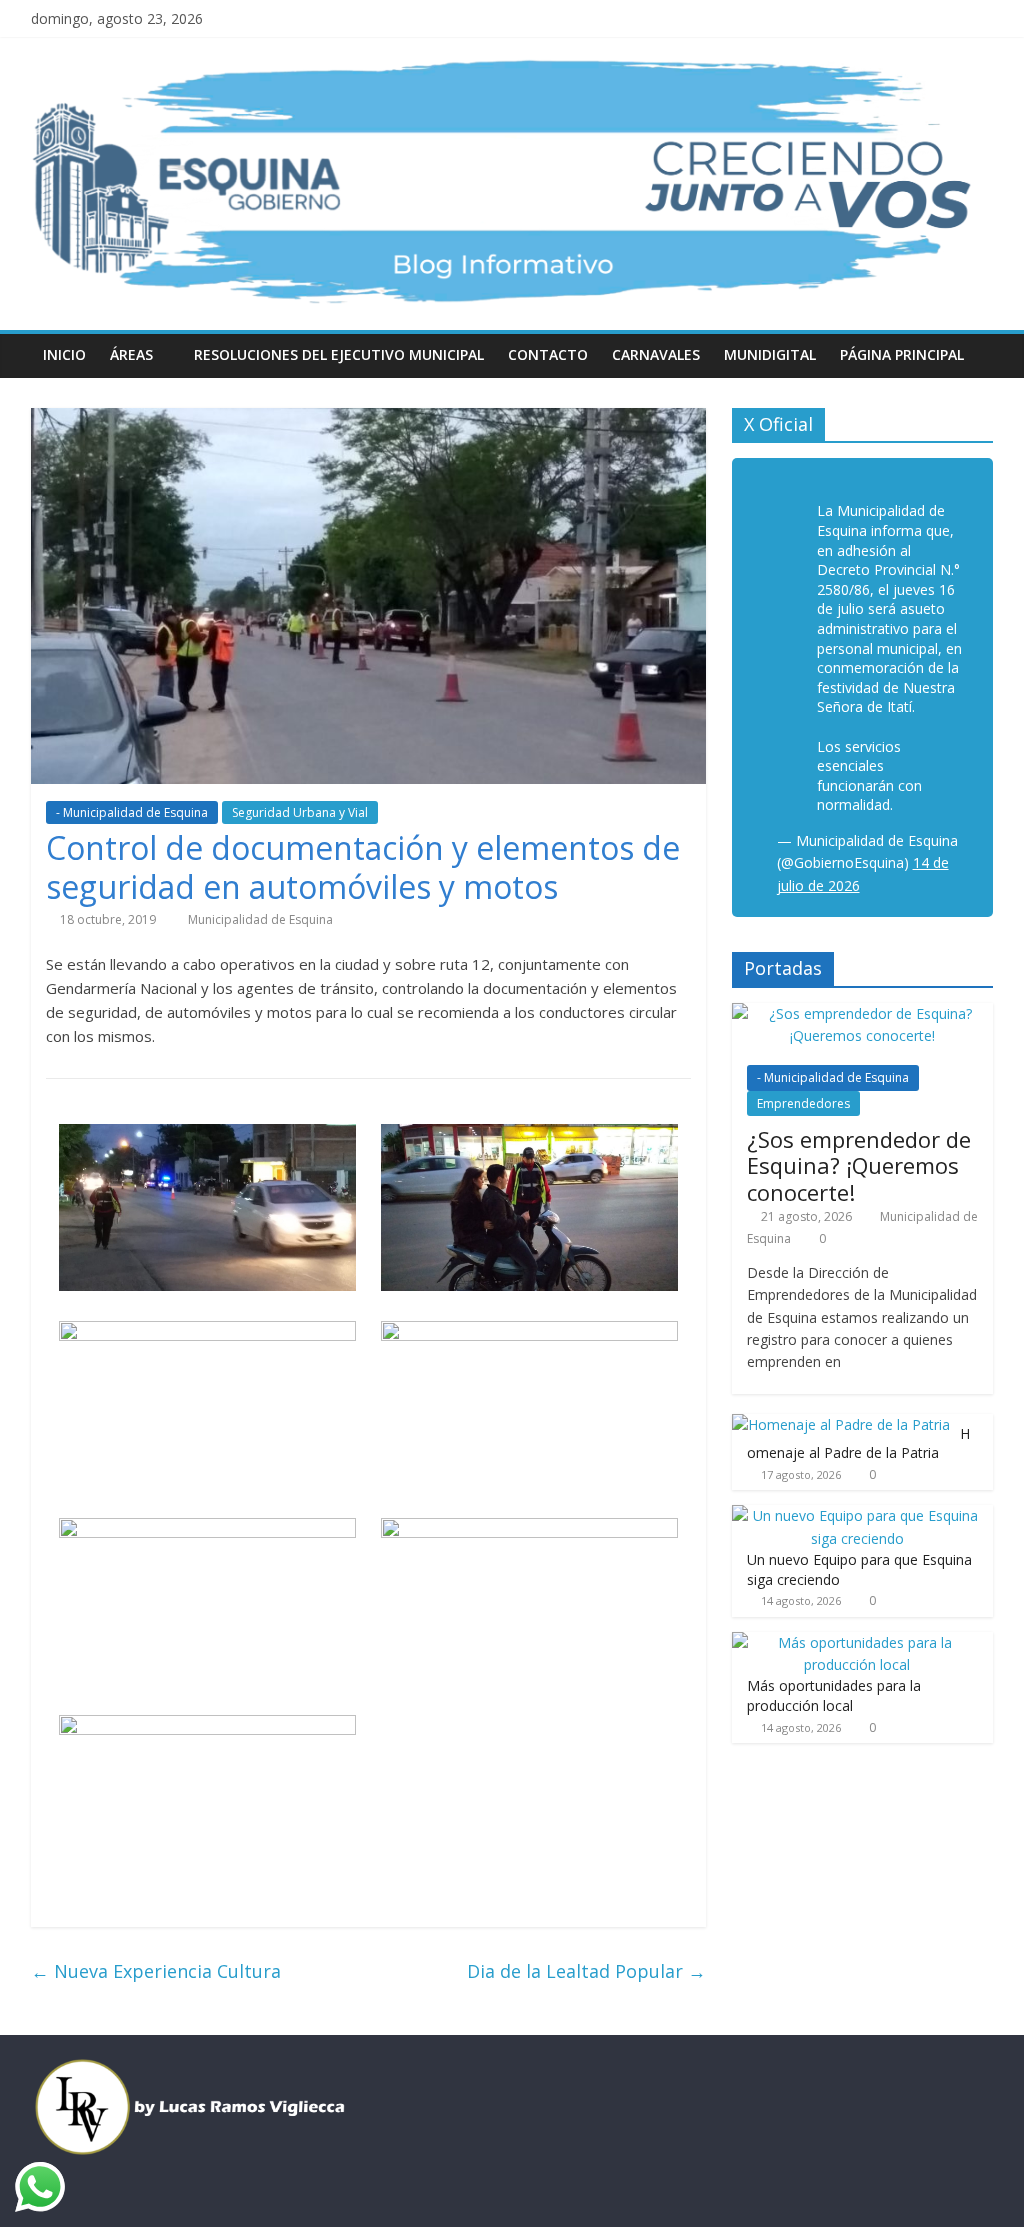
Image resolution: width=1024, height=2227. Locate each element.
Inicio (64, 354)
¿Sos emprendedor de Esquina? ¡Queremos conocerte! (859, 1165)
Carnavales (656, 354)
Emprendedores (803, 1103)
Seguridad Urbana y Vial (300, 812)
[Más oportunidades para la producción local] (858, 1642)
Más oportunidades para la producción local (834, 1695)
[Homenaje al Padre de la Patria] (841, 1424)
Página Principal (902, 354)
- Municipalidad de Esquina (132, 812)
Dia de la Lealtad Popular (586, 1971)
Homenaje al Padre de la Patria (858, 1443)
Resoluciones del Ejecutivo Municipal (339, 354)
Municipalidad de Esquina (260, 919)
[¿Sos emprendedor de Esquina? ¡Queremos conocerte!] (863, 1013)
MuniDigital (770, 354)
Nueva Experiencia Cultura (156, 1971)
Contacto (548, 354)
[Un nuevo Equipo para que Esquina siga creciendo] (858, 1515)
